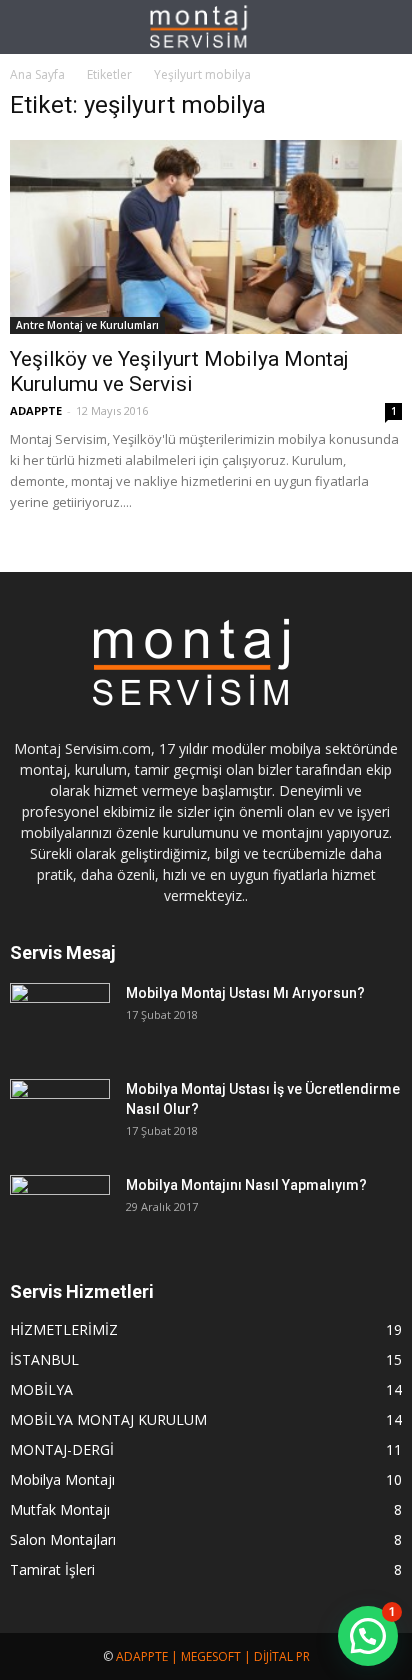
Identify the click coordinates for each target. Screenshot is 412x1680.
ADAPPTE (36, 410)
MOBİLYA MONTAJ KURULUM (108, 1419)
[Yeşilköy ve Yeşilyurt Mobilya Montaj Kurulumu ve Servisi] (206, 237)
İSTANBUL (44, 1359)
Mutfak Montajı (60, 1509)
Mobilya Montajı (62, 1479)
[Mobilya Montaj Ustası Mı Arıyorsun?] (60, 1018)
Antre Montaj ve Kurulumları (87, 325)
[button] (384, 27)
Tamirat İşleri (52, 1569)
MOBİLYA (41, 1389)
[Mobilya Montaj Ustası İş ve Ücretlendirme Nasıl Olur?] (60, 1114)
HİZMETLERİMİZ (64, 1329)
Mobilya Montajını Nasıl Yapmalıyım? (246, 1185)
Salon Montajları (63, 1539)
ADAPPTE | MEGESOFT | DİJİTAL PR (213, 1656)
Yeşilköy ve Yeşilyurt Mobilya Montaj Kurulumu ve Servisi (179, 371)
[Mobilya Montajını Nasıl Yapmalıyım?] (60, 1210)
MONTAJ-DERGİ (62, 1449)
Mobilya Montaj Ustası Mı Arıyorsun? (245, 993)
